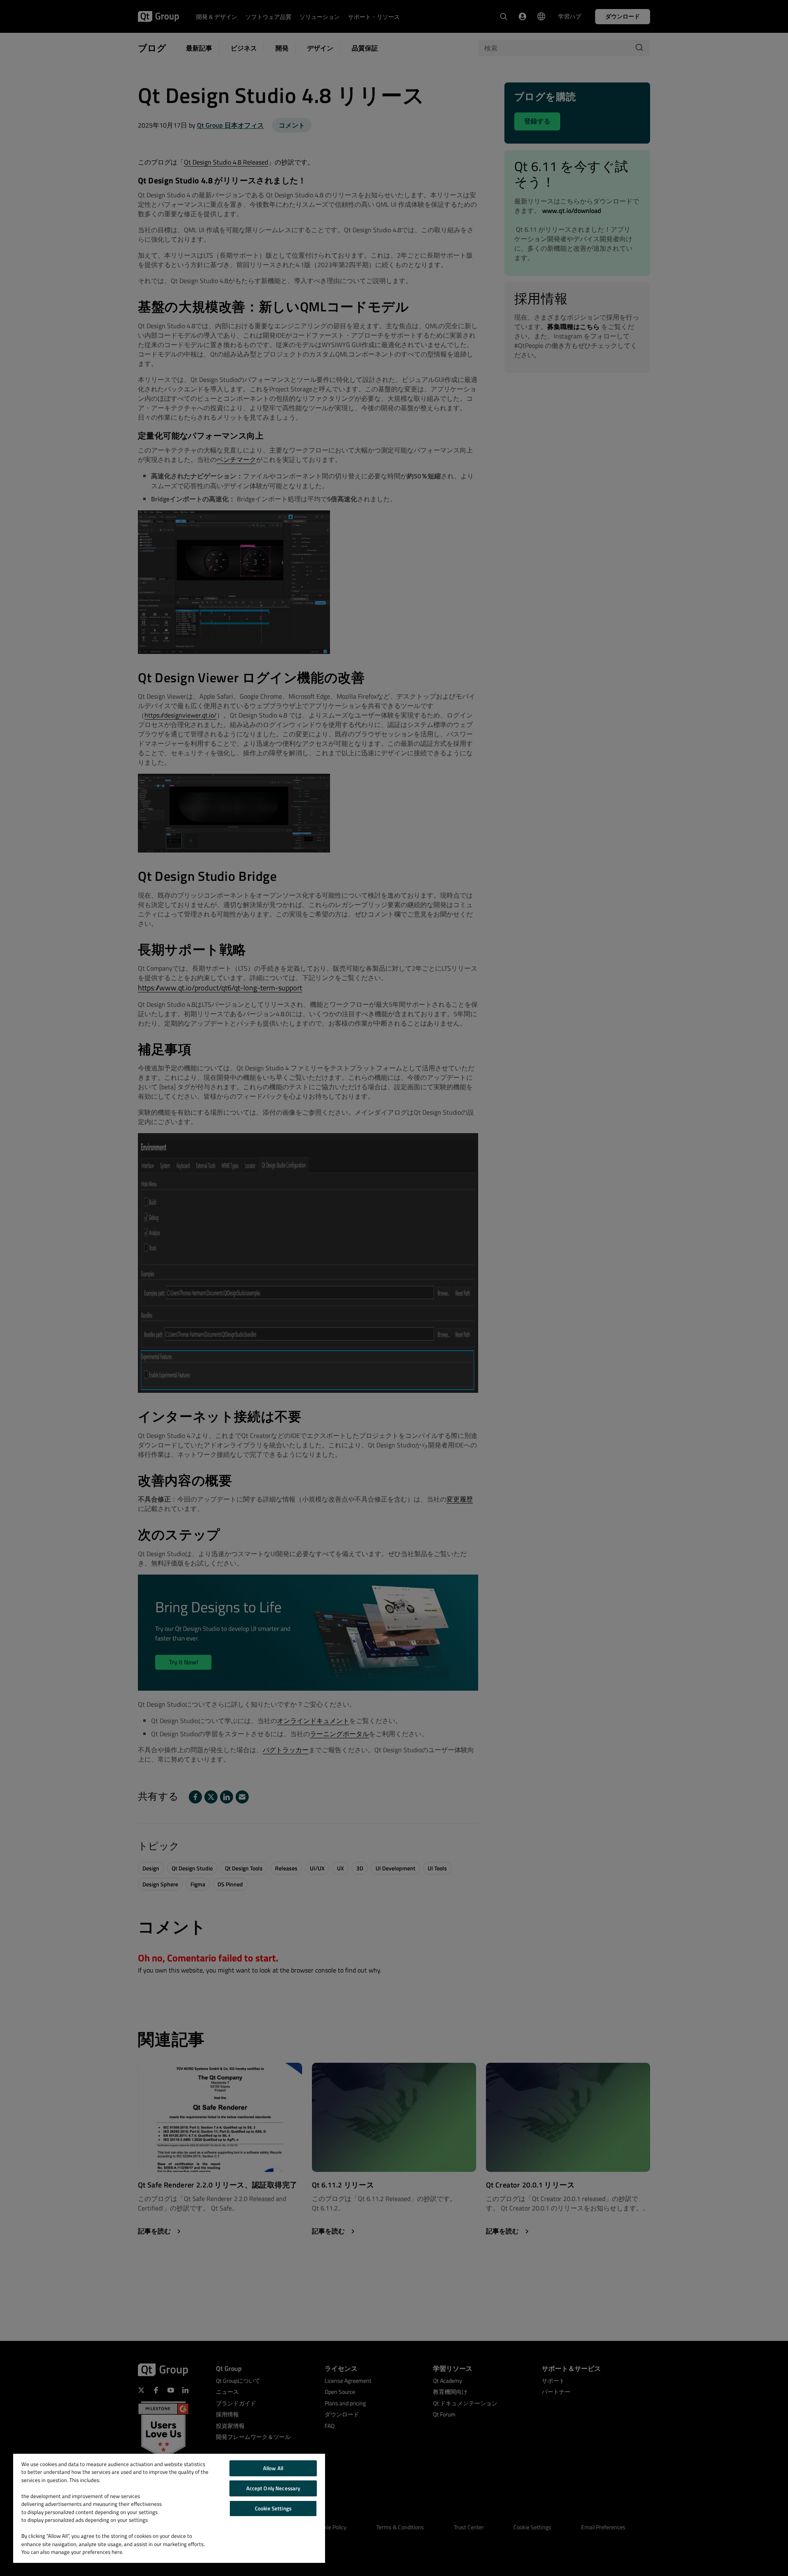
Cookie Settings (273, 2508)
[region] (169, 2508)
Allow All (273, 2468)
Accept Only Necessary (273, 2488)
